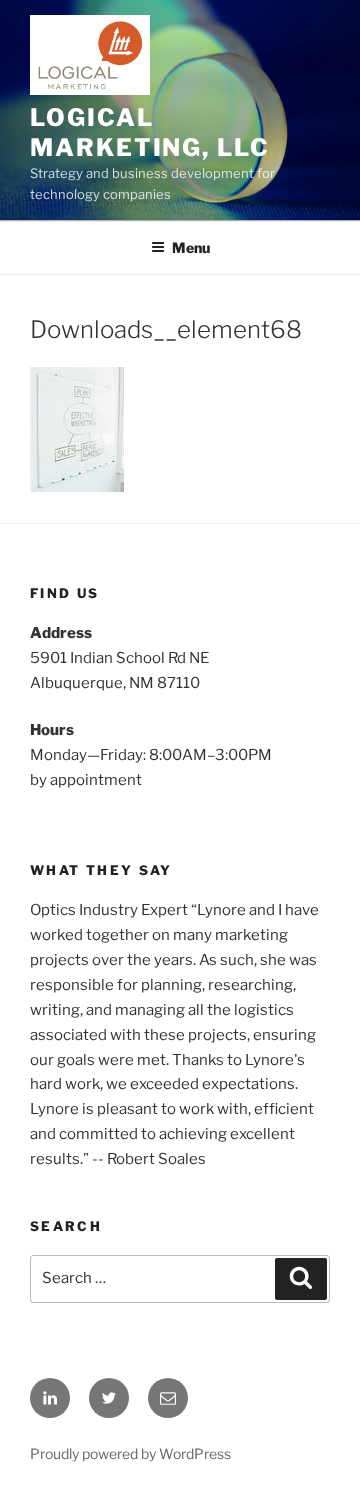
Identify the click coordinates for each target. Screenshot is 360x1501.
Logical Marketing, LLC (150, 132)
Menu (191, 247)
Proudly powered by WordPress (130, 1453)
